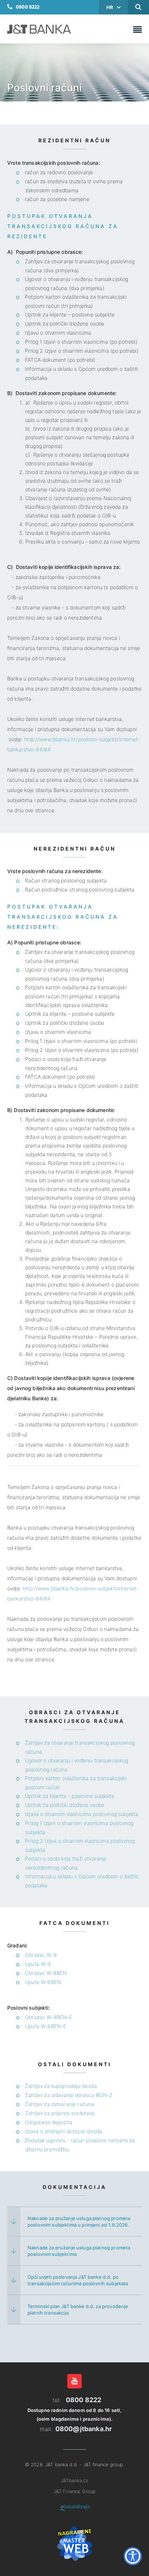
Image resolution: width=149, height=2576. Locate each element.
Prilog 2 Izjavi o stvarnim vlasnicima (67, 1841)
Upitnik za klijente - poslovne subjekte (70, 1796)
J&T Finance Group (75, 2491)
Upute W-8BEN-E (46, 2026)
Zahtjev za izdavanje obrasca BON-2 (69, 2095)
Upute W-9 (38, 1964)
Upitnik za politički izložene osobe (65, 1805)
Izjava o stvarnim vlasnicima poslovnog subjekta (82, 1814)
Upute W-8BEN (43, 1982)
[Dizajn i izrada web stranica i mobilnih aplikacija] (75, 2508)
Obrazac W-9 (41, 1955)
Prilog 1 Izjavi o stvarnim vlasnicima (67, 1823)
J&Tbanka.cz (75, 2480)
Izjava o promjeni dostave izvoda (63, 2131)
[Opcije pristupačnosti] (133, 2556)
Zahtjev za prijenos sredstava (60, 2113)
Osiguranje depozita (49, 2122)
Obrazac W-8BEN (46, 1973)
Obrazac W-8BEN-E (48, 2017)
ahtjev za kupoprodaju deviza (63, 2086)
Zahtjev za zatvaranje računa (59, 2104)
